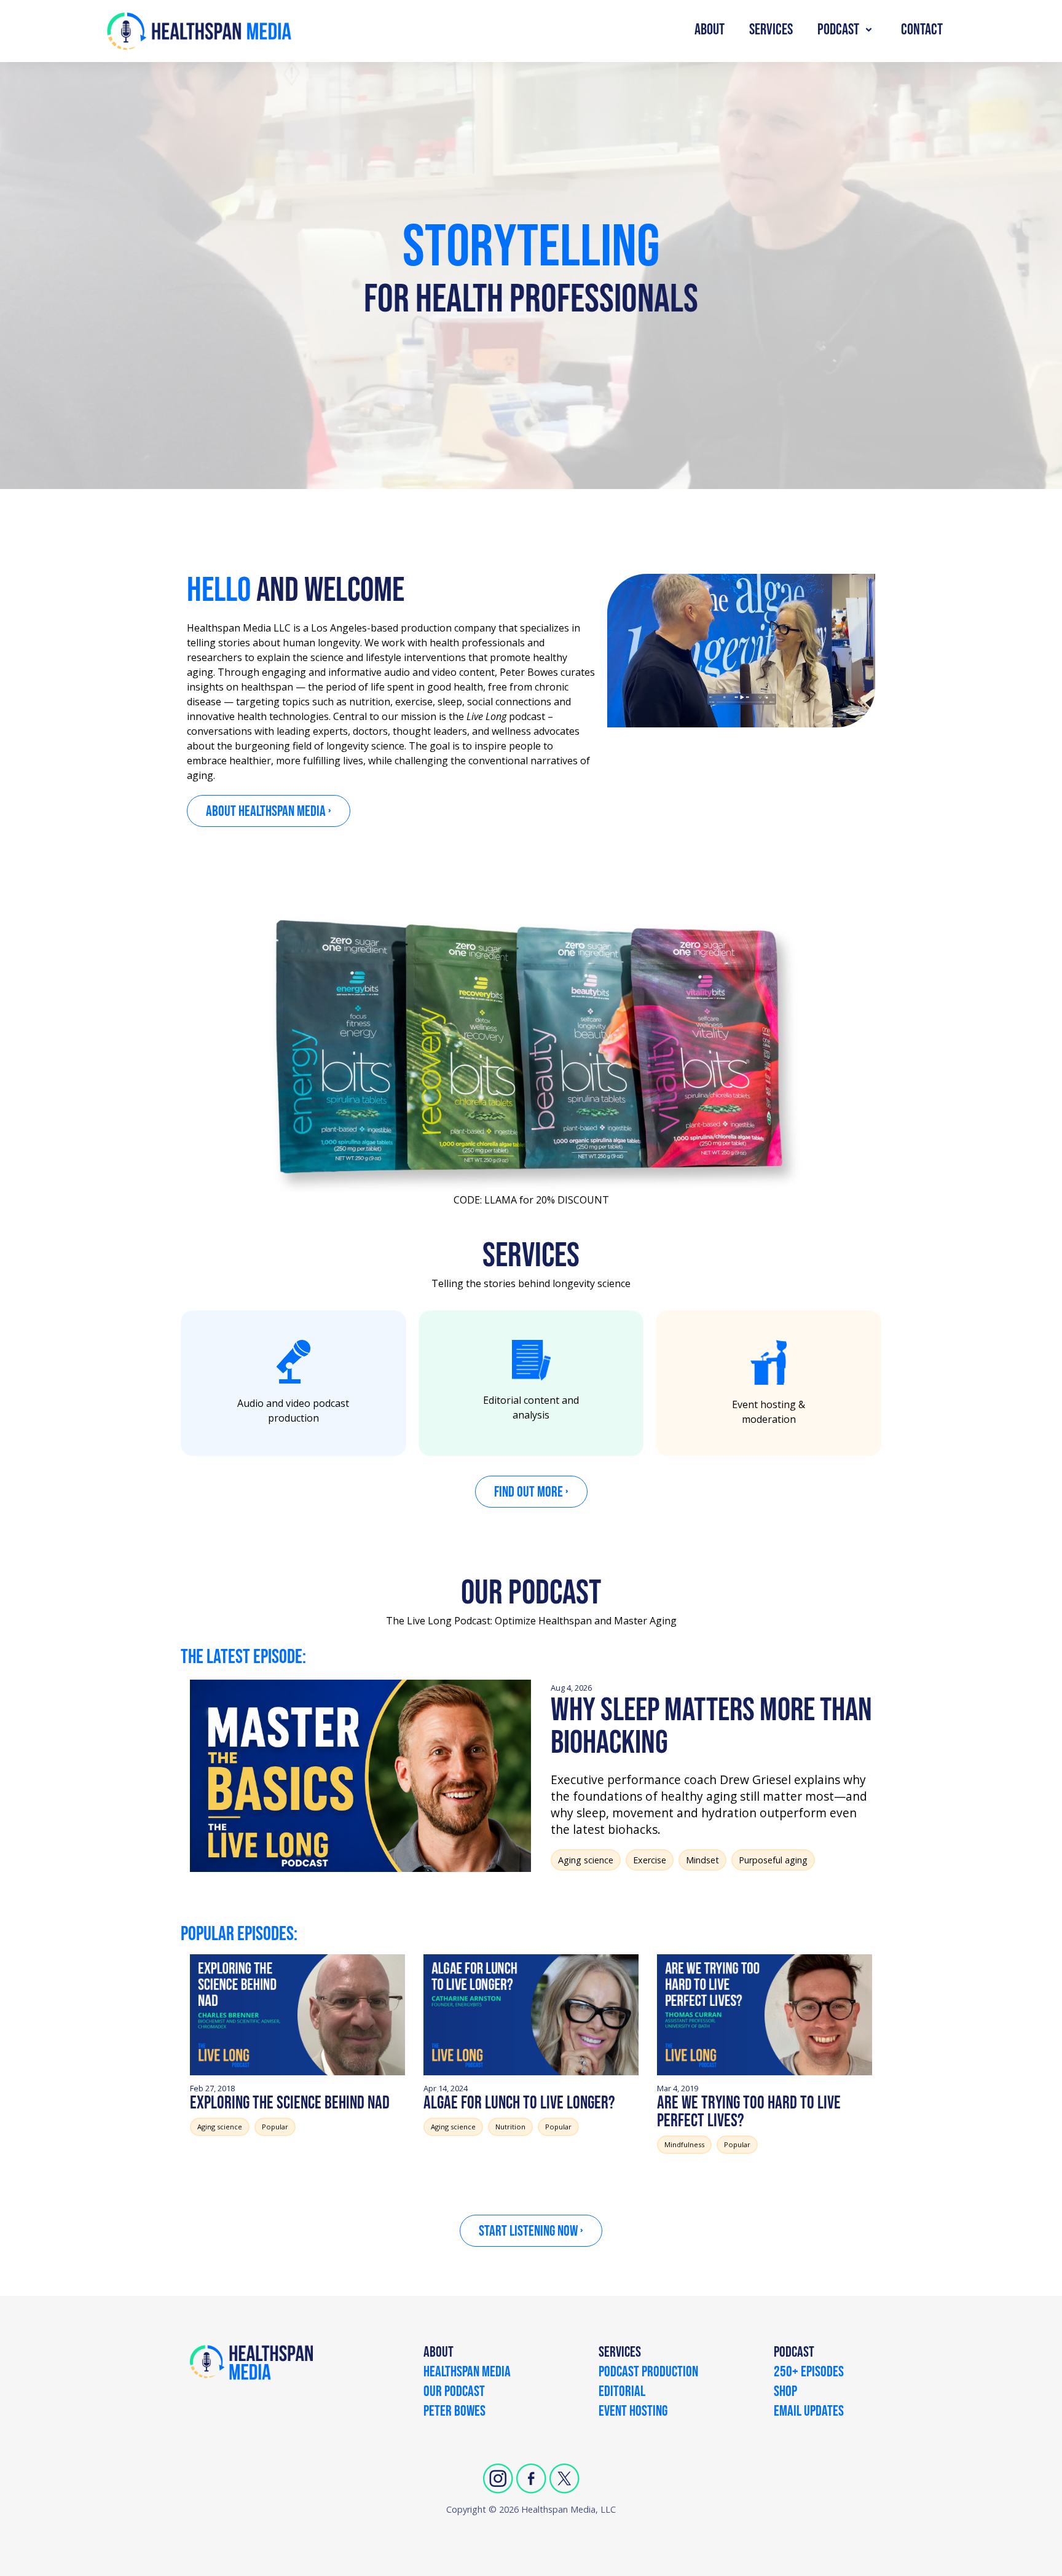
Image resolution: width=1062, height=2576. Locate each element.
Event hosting (633, 2412)
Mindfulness (684, 2144)
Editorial (622, 2392)
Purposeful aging (773, 1860)
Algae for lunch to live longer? (519, 2103)
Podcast (838, 30)
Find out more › (531, 1492)
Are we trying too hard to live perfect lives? (749, 2112)
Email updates (809, 2412)
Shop (785, 2392)
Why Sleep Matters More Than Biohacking (711, 1727)
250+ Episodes (809, 2373)
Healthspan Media (467, 2373)
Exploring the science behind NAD (290, 2103)
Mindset (702, 1860)
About (710, 30)
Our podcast (454, 2392)
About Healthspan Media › (269, 811)
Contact (922, 30)
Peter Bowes (454, 2412)
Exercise (650, 1860)
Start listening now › (531, 2231)
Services (771, 30)
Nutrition (510, 2127)
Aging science (586, 1860)
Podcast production (648, 2373)
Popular (275, 2127)
